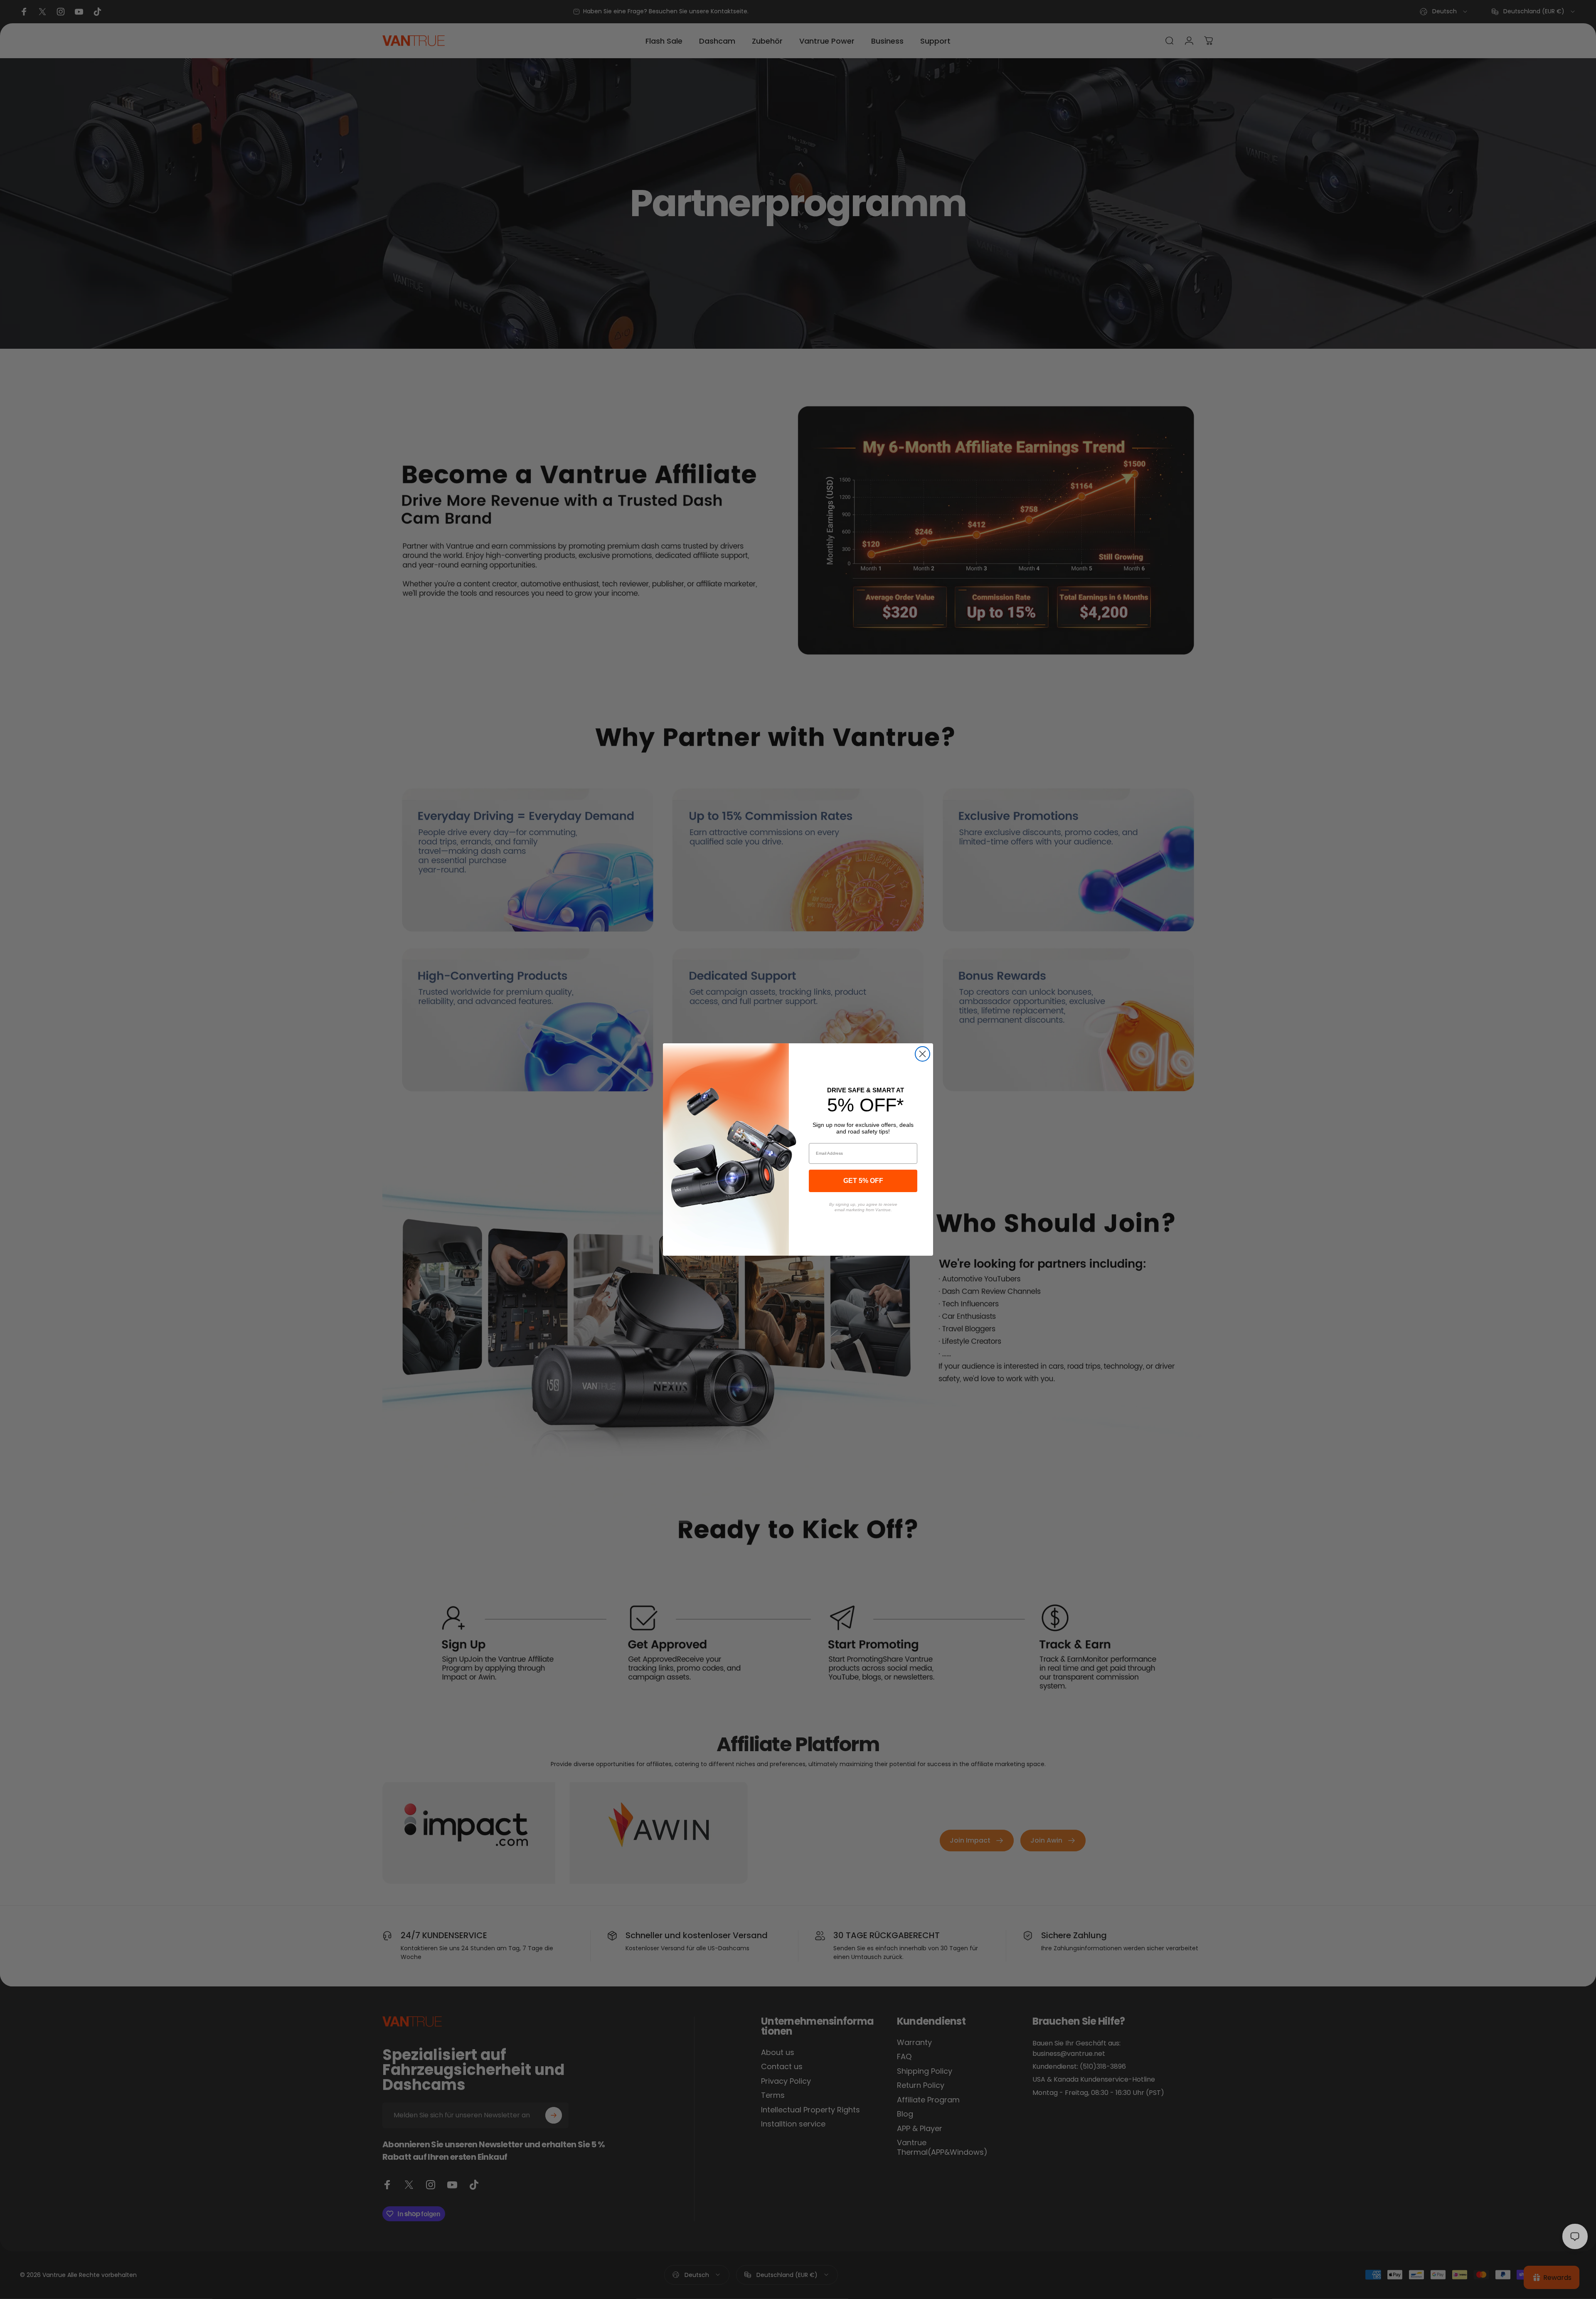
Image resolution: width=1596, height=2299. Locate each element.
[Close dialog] (922, 1054)
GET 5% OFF (863, 1181)
